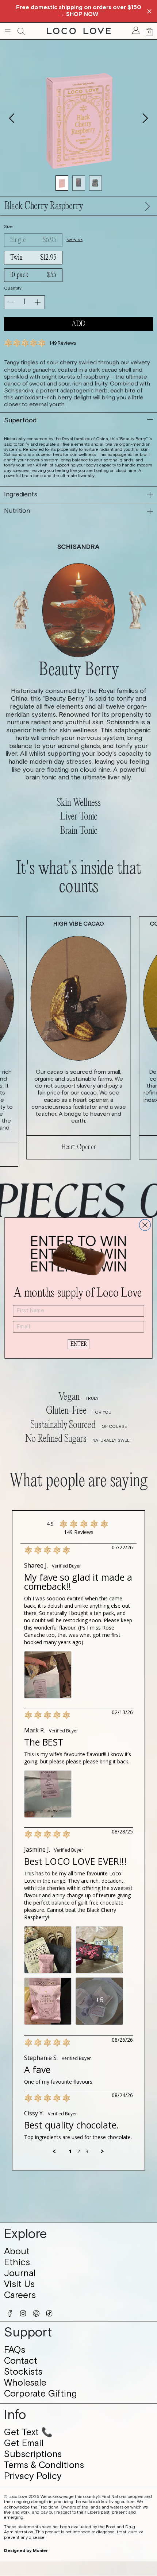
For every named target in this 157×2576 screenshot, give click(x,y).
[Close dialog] (145, 1225)
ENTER (79, 1344)
